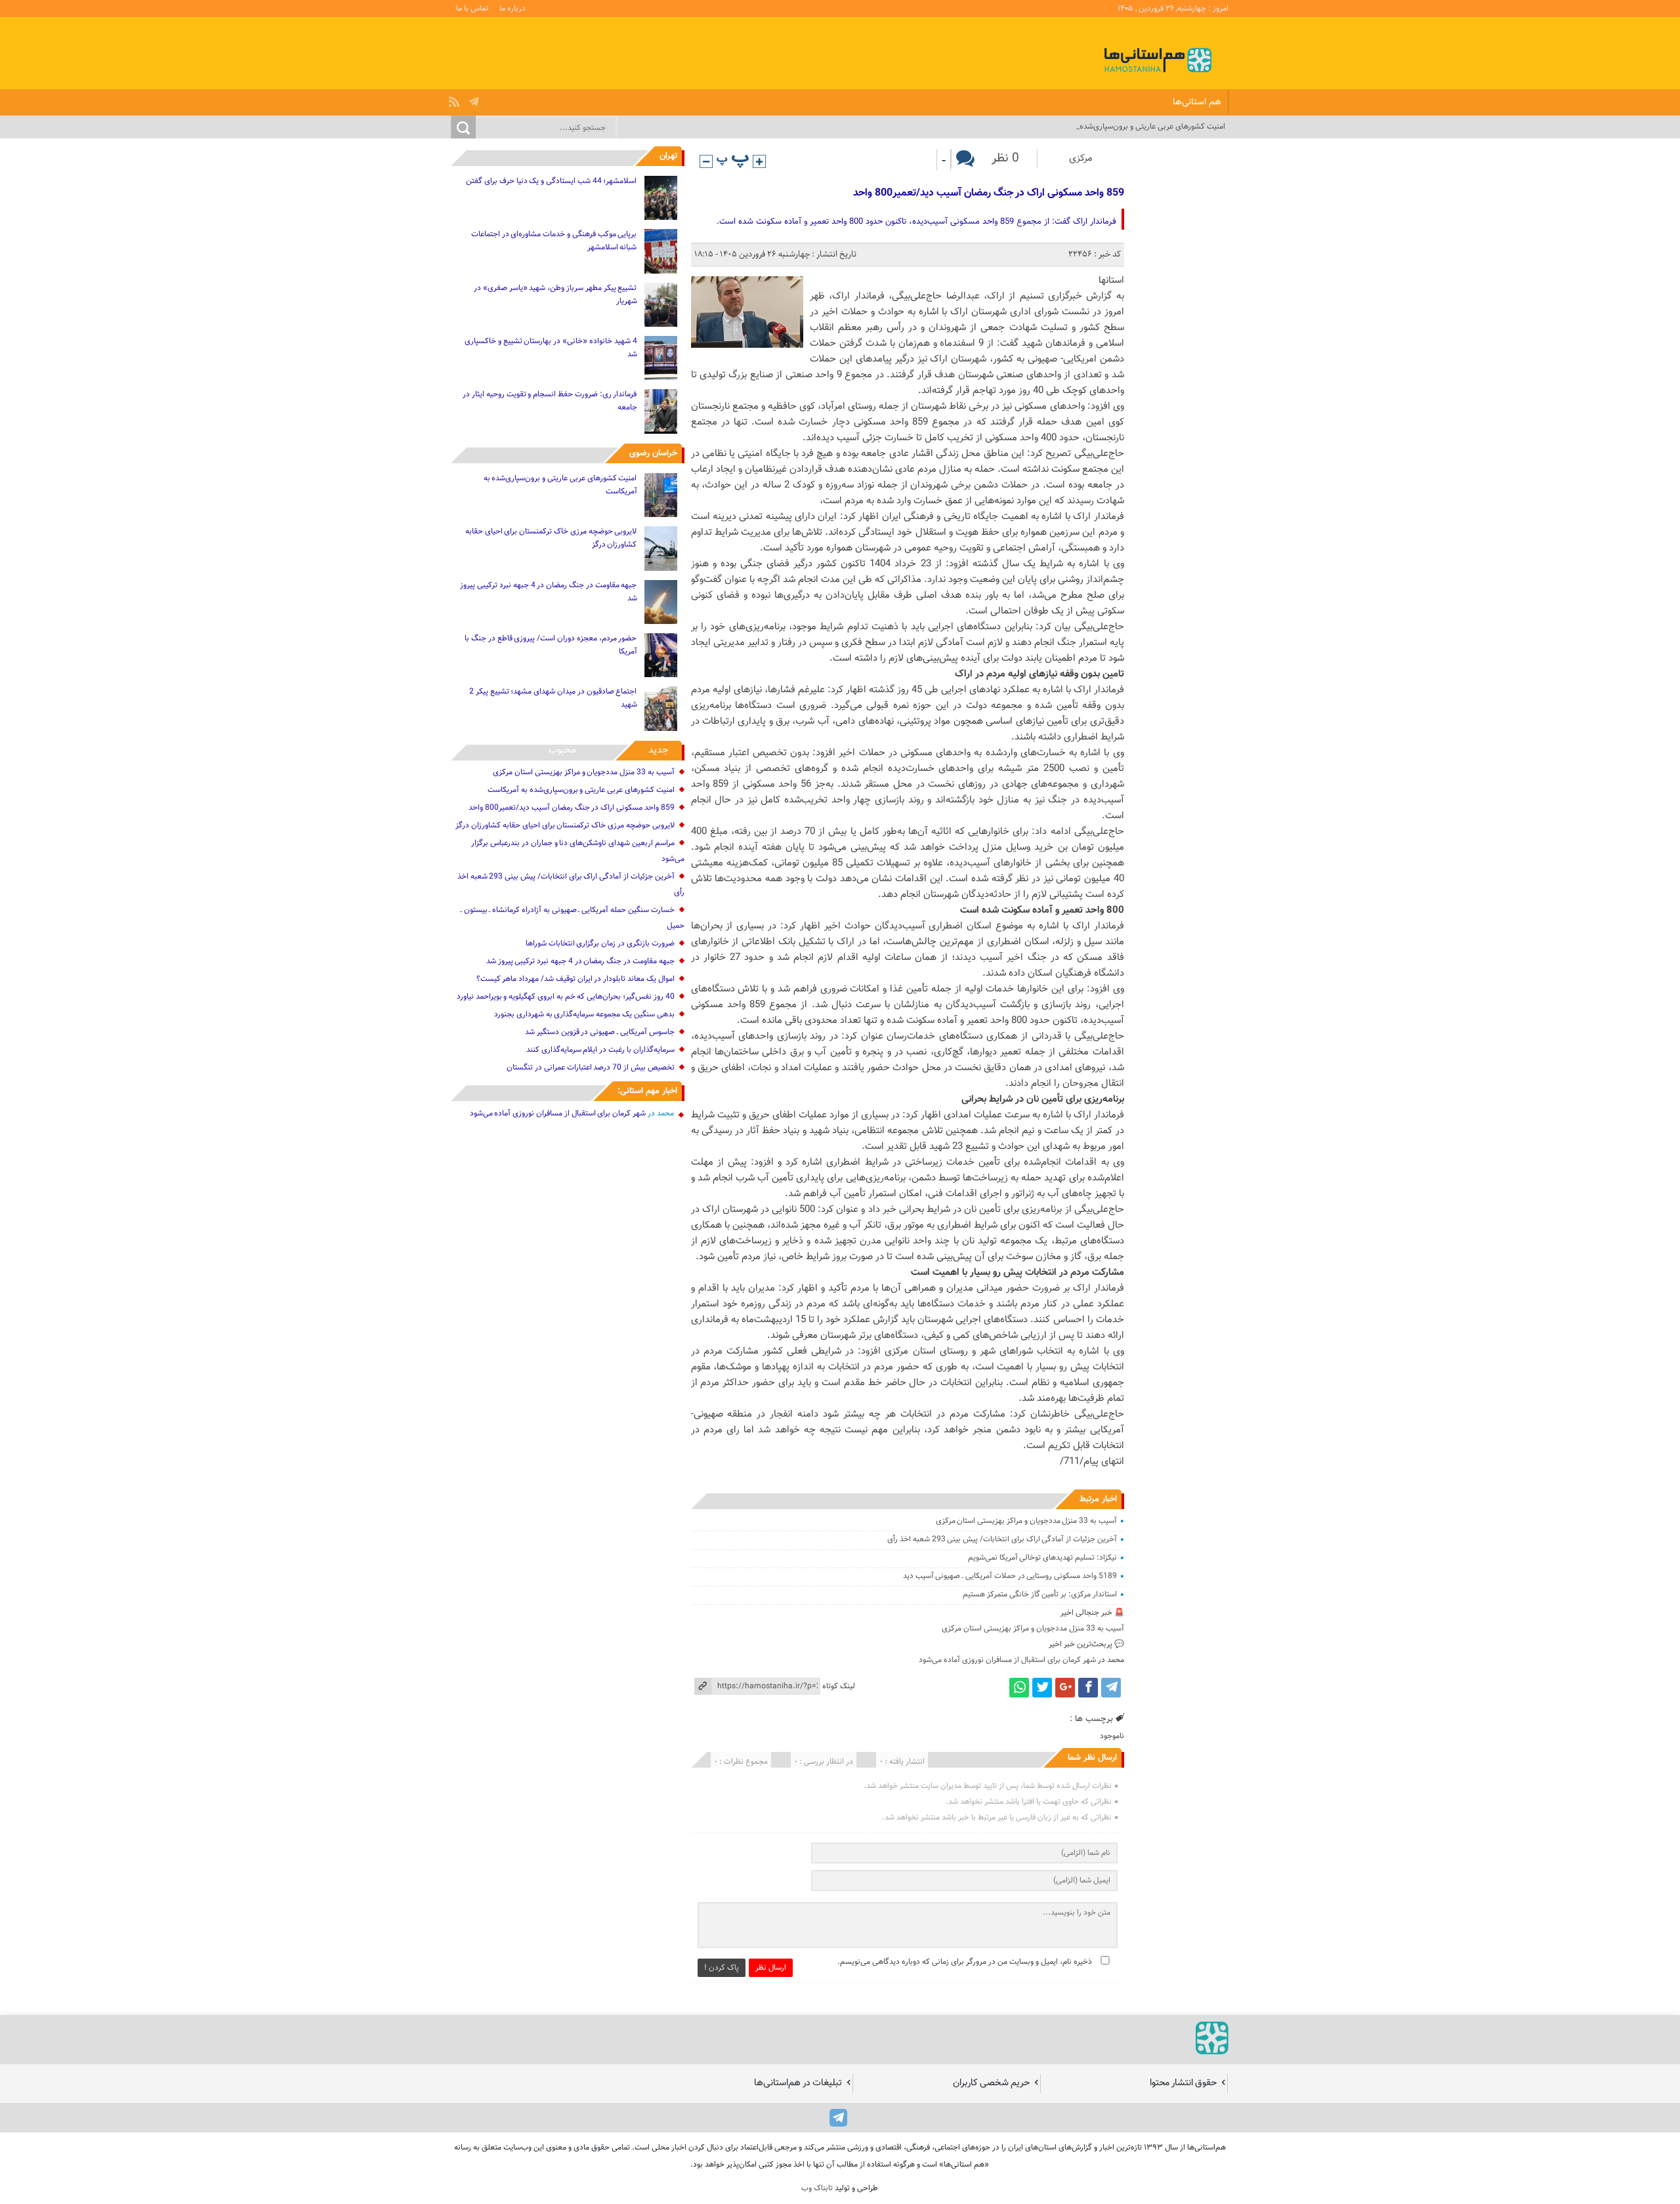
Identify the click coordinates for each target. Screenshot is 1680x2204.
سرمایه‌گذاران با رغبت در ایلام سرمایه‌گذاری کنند (600, 1050)
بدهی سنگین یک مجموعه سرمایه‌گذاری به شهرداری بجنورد (584, 1014)
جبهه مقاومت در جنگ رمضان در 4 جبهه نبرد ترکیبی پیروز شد (548, 592)
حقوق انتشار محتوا (1183, 2083)
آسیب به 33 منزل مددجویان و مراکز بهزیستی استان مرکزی (1026, 1521)
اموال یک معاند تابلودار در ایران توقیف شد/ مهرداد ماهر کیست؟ (576, 979)
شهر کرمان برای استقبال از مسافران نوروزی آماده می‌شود (1007, 1660)
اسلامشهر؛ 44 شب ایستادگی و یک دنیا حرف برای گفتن (551, 181)
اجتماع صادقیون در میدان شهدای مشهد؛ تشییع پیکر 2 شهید (553, 698)
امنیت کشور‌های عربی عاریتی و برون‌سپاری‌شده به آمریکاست (560, 485)
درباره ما (513, 9)
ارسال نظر (771, 1968)
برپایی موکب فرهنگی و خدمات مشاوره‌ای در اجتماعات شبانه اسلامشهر (554, 241)
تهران (668, 156)
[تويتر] (1042, 1688)
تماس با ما (472, 9)
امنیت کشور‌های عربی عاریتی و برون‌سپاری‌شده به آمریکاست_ (1130, 127)
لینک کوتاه (839, 1686)
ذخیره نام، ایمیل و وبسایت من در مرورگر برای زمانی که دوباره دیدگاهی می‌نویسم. (965, 1962)
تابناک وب (817, 2188)
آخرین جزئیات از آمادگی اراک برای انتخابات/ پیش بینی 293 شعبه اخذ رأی (1002, 1539)
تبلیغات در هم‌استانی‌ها (798, 2083)
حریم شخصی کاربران (991, 2083)
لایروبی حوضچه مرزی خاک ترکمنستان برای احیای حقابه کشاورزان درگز (551, 538)
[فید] (456, 98)
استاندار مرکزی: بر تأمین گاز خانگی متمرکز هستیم (1040, 1594)
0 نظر (1005, 158)
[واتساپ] (1019, 1688)
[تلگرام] (475, 98)
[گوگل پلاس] (1065, 1688)
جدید (659, 750)
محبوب (562, 750)
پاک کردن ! (722, 1968)
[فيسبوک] (1088, 1688)
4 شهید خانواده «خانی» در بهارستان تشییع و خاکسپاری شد (551, 348)
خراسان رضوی (653, 453)
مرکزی (1081, 158)
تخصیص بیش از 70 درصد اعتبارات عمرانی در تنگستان (590, 1068)
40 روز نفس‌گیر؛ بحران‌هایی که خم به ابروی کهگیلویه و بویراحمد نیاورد (566, 997)
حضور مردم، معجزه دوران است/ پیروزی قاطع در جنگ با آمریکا (551, 645)
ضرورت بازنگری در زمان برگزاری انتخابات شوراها (600, 944)
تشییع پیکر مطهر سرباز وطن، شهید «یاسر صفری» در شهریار (555, 295)
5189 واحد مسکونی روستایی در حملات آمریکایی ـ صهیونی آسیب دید (1010, 1576)
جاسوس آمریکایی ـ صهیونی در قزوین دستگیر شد (600, 1032)
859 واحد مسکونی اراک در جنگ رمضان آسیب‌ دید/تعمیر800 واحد (988, 193)
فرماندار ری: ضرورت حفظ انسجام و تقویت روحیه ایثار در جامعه (550, 401)
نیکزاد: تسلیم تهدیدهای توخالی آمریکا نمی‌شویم (1042, 1558)
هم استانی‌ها (1197, 102)
